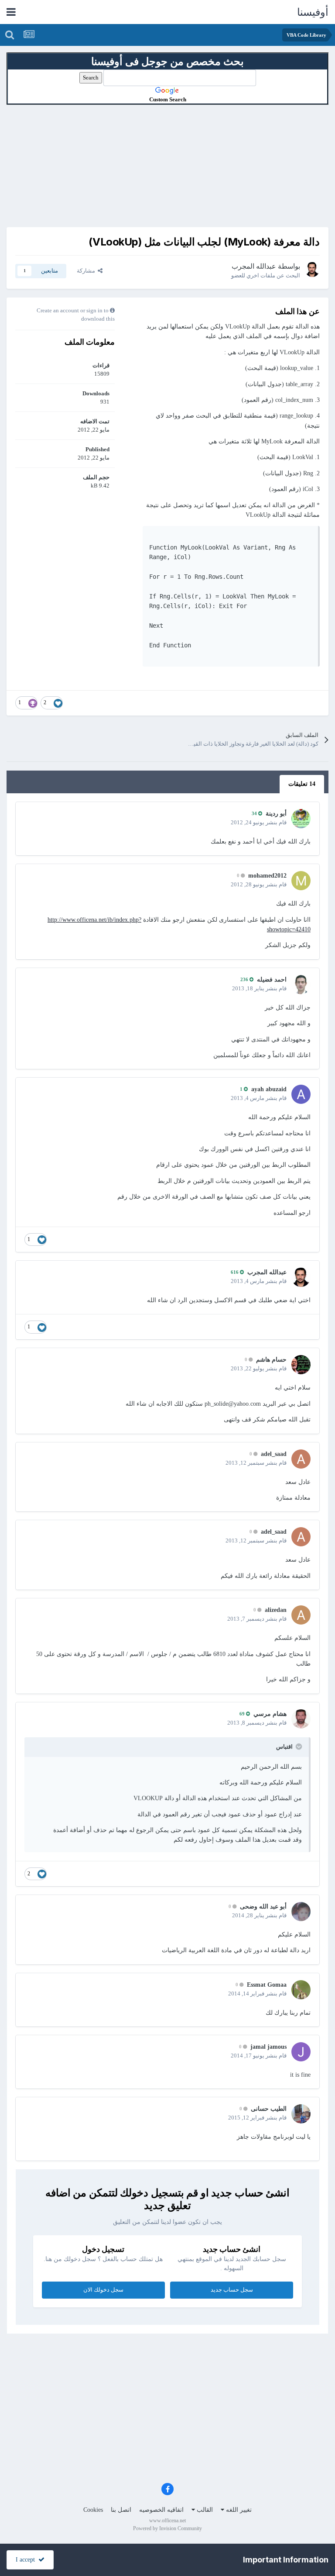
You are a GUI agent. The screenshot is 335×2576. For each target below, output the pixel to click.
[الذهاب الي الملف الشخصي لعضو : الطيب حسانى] (301, 2114)
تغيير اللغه (238, 2510)
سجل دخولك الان (103, 2290)
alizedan (276, 1610)
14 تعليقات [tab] (302, 784)
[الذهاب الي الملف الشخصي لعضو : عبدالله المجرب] (312, 270)
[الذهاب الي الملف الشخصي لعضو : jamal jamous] (301, 2052)
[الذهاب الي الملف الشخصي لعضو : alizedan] (301, 1615)
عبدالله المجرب (254, 266)
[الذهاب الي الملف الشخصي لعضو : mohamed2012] (301, 881)
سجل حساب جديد (232, 2290)
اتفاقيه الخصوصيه (161, 2510)
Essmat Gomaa (267, 1985)
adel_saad (274, 1454)
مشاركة (87, 271)
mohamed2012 (267, 876)
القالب (204, 2510)
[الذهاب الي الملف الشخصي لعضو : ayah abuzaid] (301, 1094)
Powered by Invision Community (167, 2528)
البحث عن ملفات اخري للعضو (266, 275)
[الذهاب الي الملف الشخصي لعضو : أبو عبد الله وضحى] (301, 1912)
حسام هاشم (271, 1360)
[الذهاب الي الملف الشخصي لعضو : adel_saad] (301, 1459)
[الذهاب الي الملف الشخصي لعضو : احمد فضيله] (301, 985)
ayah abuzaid (269, 1089)
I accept (27, 2560)
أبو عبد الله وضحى (263, 1907)
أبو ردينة (276, 814)
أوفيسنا (313, 12)
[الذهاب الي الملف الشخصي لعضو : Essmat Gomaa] (301, 1990)
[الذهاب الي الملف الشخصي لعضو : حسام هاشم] (301, 1365)
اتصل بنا (121, 2510)
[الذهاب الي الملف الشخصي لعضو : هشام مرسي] (301, 1719)
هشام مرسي (270, 1714)
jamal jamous (268, 2047)
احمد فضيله (272, 980)
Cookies (93, 2510)
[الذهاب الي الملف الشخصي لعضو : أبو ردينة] (301, 819)
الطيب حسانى (269, 2109)
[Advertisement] (167, 166)
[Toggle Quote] (298, 1746)
